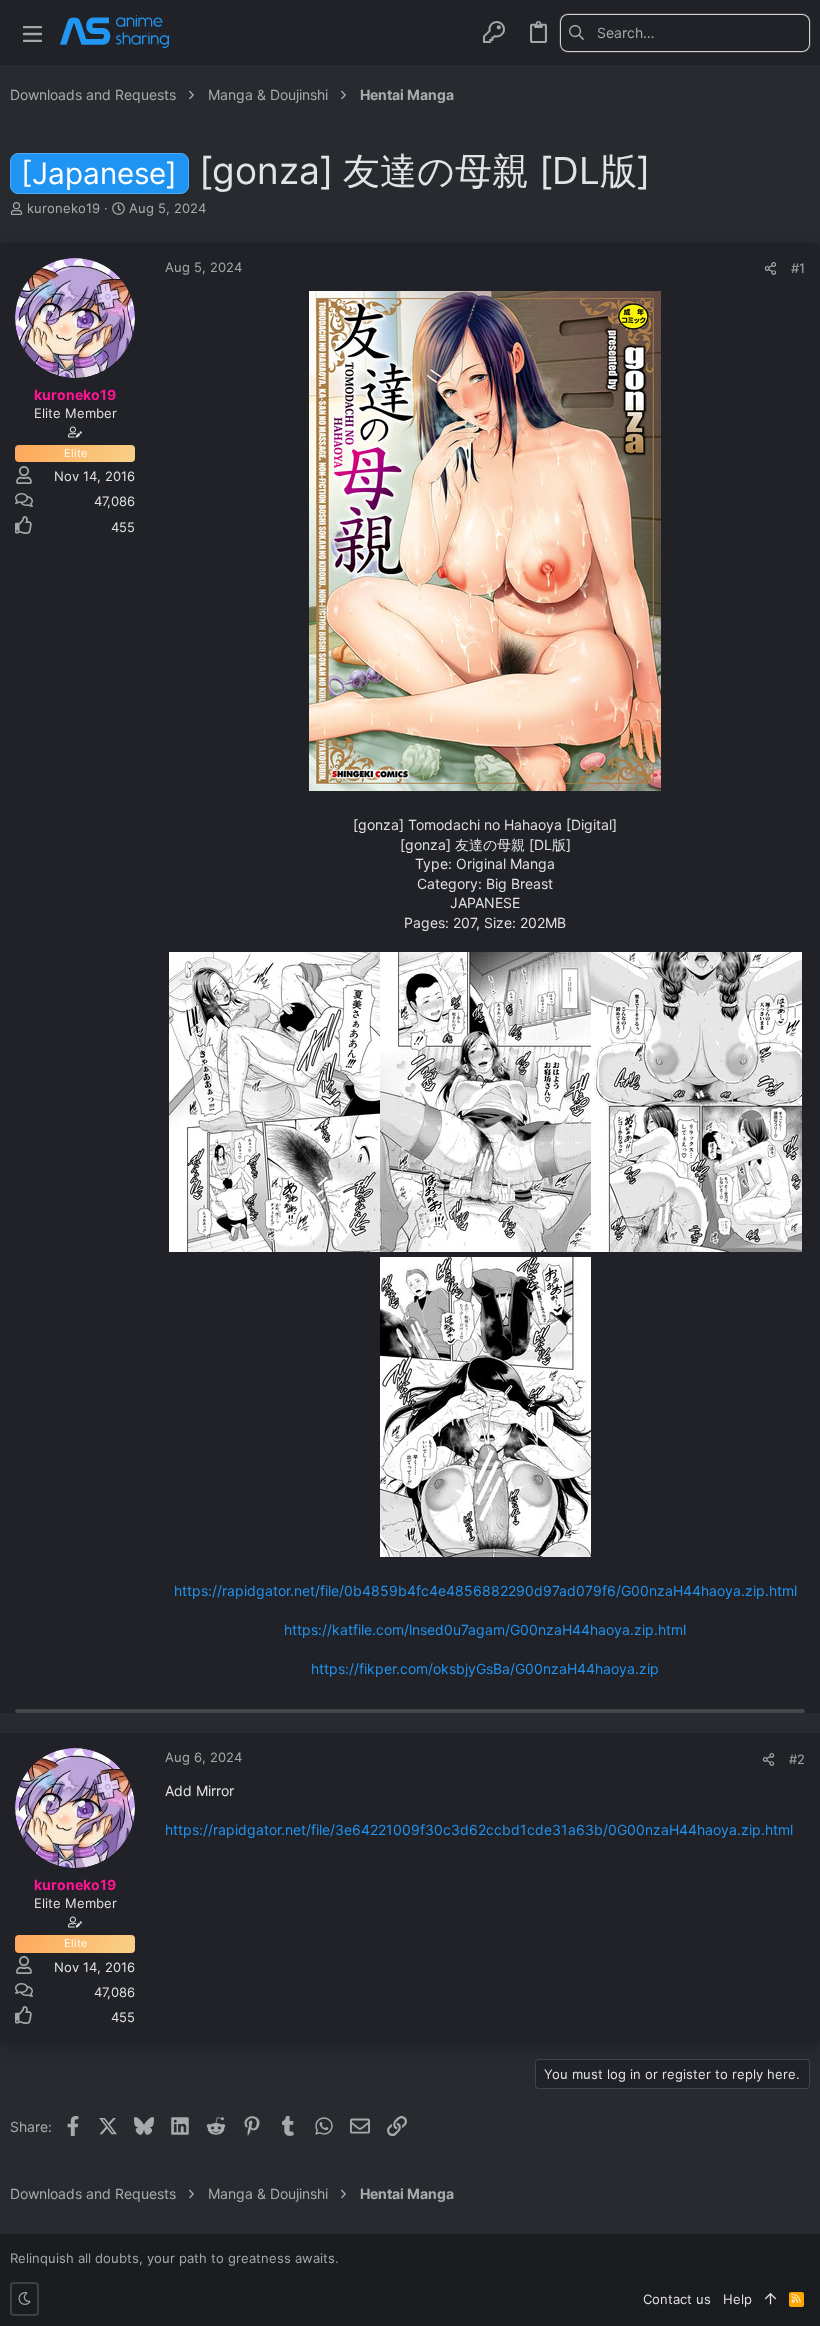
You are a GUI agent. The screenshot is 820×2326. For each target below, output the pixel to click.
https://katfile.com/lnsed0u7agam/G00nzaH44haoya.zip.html (485, 1629)
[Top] (770, 2299)
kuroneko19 (63, 208)
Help (737, 2299)
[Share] (770, 268)
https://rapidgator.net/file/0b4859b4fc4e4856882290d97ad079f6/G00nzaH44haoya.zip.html (485, 1590)
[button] (32, 32)
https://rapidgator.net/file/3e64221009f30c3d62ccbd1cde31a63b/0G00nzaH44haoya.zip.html (479, 1829)
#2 (797, 1759)
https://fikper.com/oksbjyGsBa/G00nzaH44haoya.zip (485, 1668)
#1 (798, 268)
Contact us (677, 2299)
